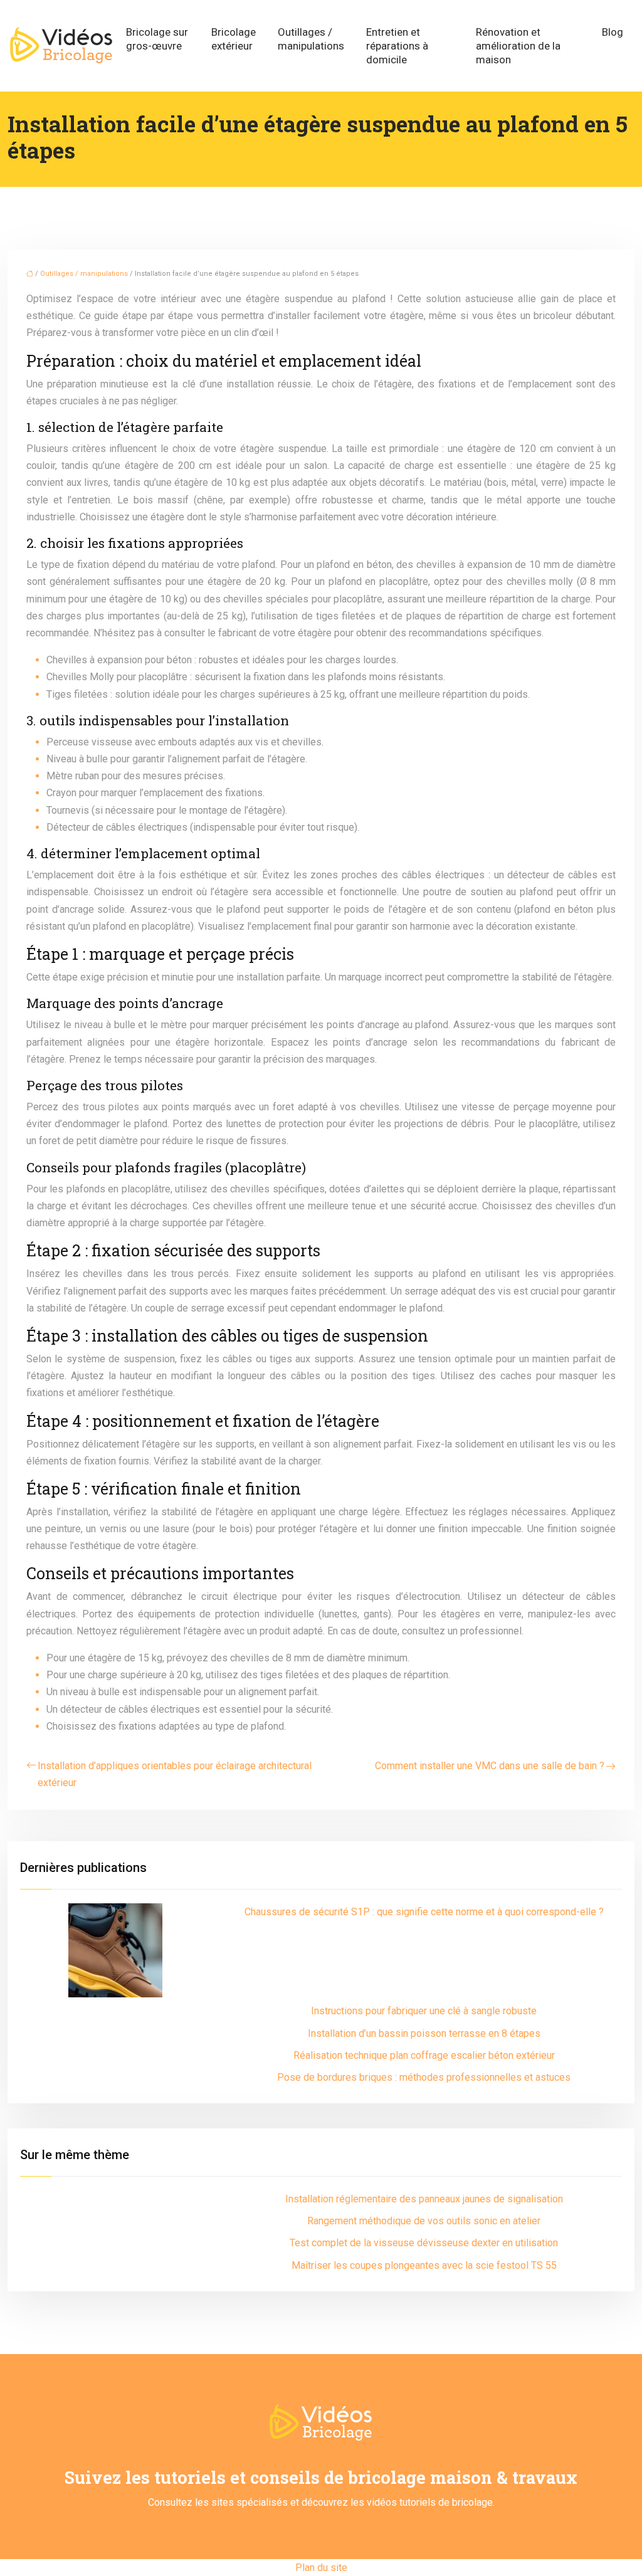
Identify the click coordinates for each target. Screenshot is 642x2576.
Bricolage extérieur (234, 39)
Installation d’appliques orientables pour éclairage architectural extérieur (175, 1774)
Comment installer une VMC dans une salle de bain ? (490, 1766)
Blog (613, 32)
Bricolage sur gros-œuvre (157, 39)
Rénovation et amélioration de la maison (518, 46)
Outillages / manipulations (311, 39)
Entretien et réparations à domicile (397, 46)
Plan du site (321, 2568)
